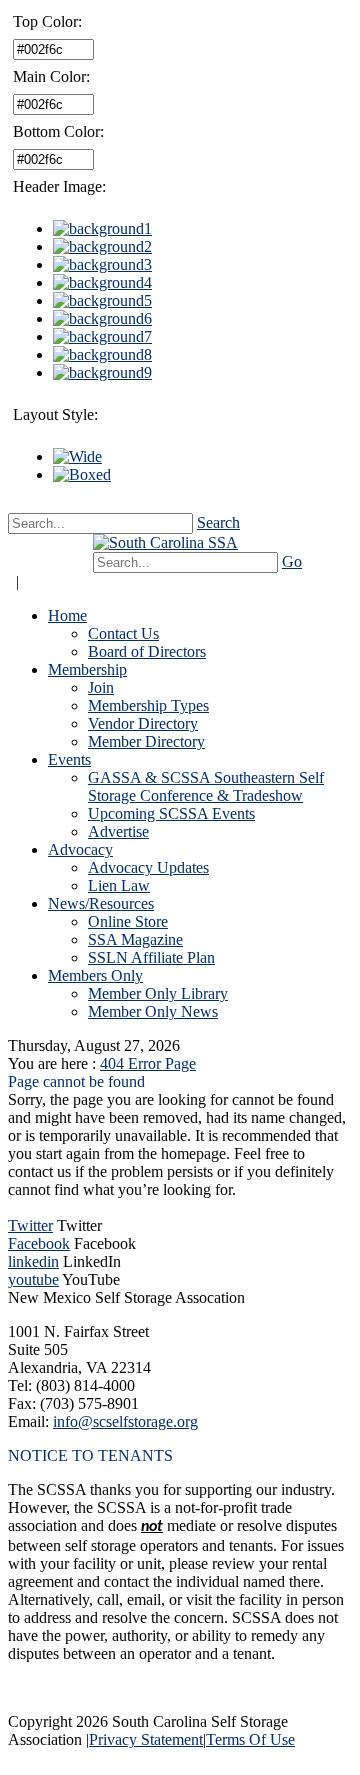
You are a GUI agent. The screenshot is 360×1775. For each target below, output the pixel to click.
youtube (33, 1279)
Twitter (30, 1225)
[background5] (102, 300)
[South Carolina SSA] (165, 542)
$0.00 (58, 552)
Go (292, 561)
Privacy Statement (146, 1739)
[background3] (102, 264)
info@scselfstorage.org (125, 1421)
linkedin (33, 1261)
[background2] (102, 246)
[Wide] (77, 456)
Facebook (39, 1243)
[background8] (102, 354)
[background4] (102, 282)
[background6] (102, 318)
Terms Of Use (250, 1739)
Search (218, 522)
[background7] (102, 336)
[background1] (102, 228)
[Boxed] (82, 474)
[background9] (102, 372)
